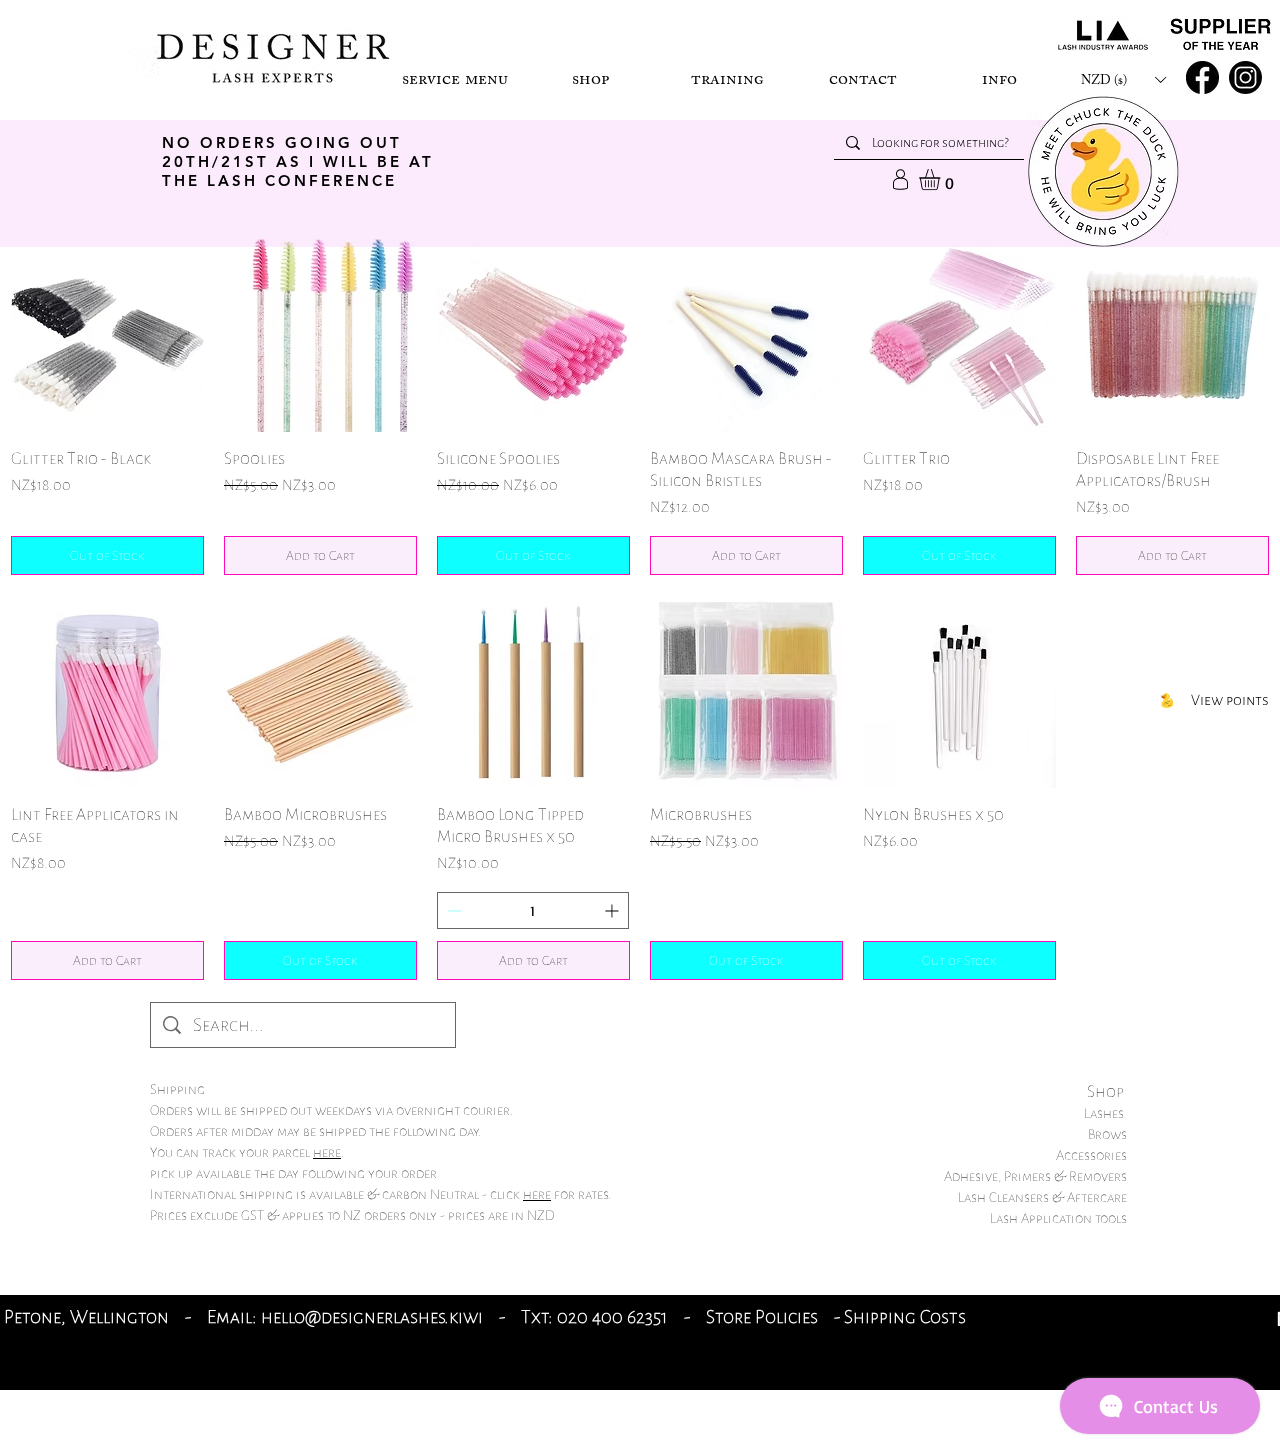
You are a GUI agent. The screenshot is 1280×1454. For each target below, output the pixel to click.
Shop (1107, 1091)
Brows (1107, 1134)
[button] (455, 78)
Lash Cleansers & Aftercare (1042, 1197)
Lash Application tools (1058, 1218)
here (327, 1152)
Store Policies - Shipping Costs (838, 1317)
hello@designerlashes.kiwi (372, 1317)
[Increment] (613, 910)
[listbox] (1123, 79)
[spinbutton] (533, 910)
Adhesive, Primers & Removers (1035, 1176)
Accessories (1091, 1155)
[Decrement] (452, 910)
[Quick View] (107, 335)
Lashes (1105, 1113)
